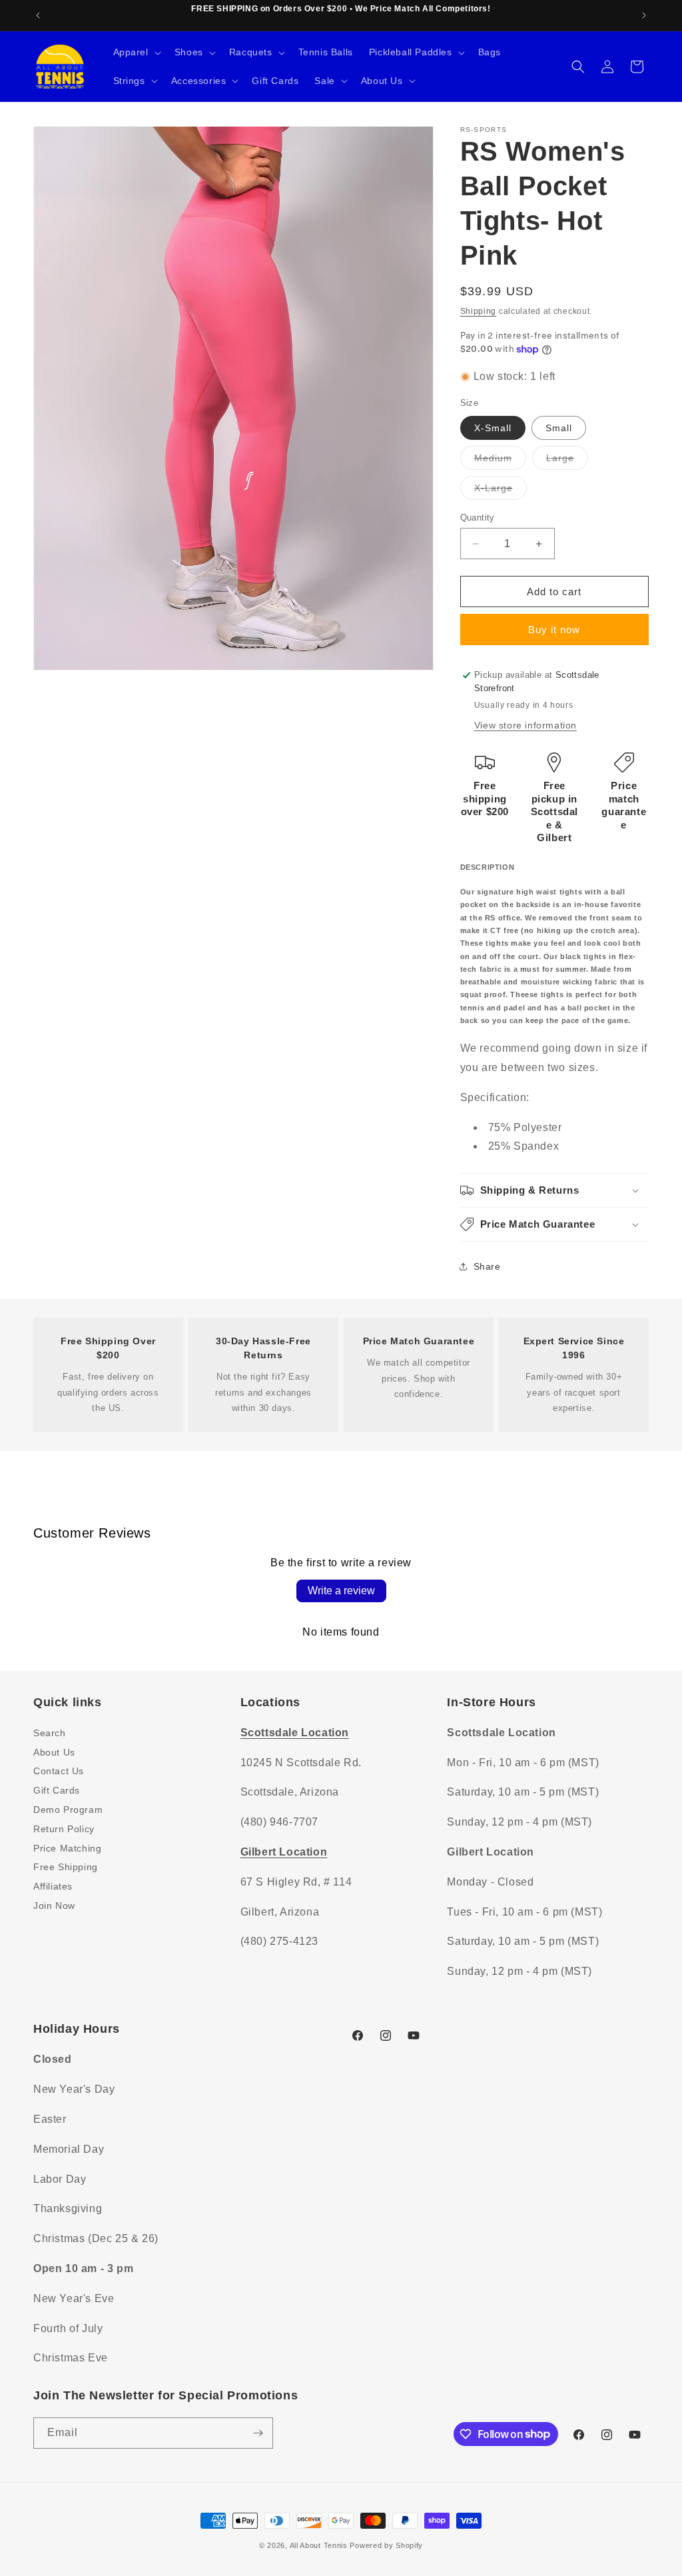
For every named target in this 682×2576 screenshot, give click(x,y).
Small (559, 428)
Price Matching (67, 1848)
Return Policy (64, 1829)
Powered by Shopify (386, 2545)
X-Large (501, 491)
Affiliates (53, 1886)
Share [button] (487, 1266)
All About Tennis (319, 2545)
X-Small (493, 428)
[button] (136, 52)
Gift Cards (57, 1790)
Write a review (341, 1591)
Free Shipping (66, 1867)
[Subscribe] (258, 2433)
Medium (500, 461)
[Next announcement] (644, 15)
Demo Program (68, 1810)
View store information (525, 725)
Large (567, 461)
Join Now (54, 1906)
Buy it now (554, 630)
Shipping (479, 311)
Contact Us (59, 1771)
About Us (54, 1752)
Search (50, 1733)
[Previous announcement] (38, 15)
